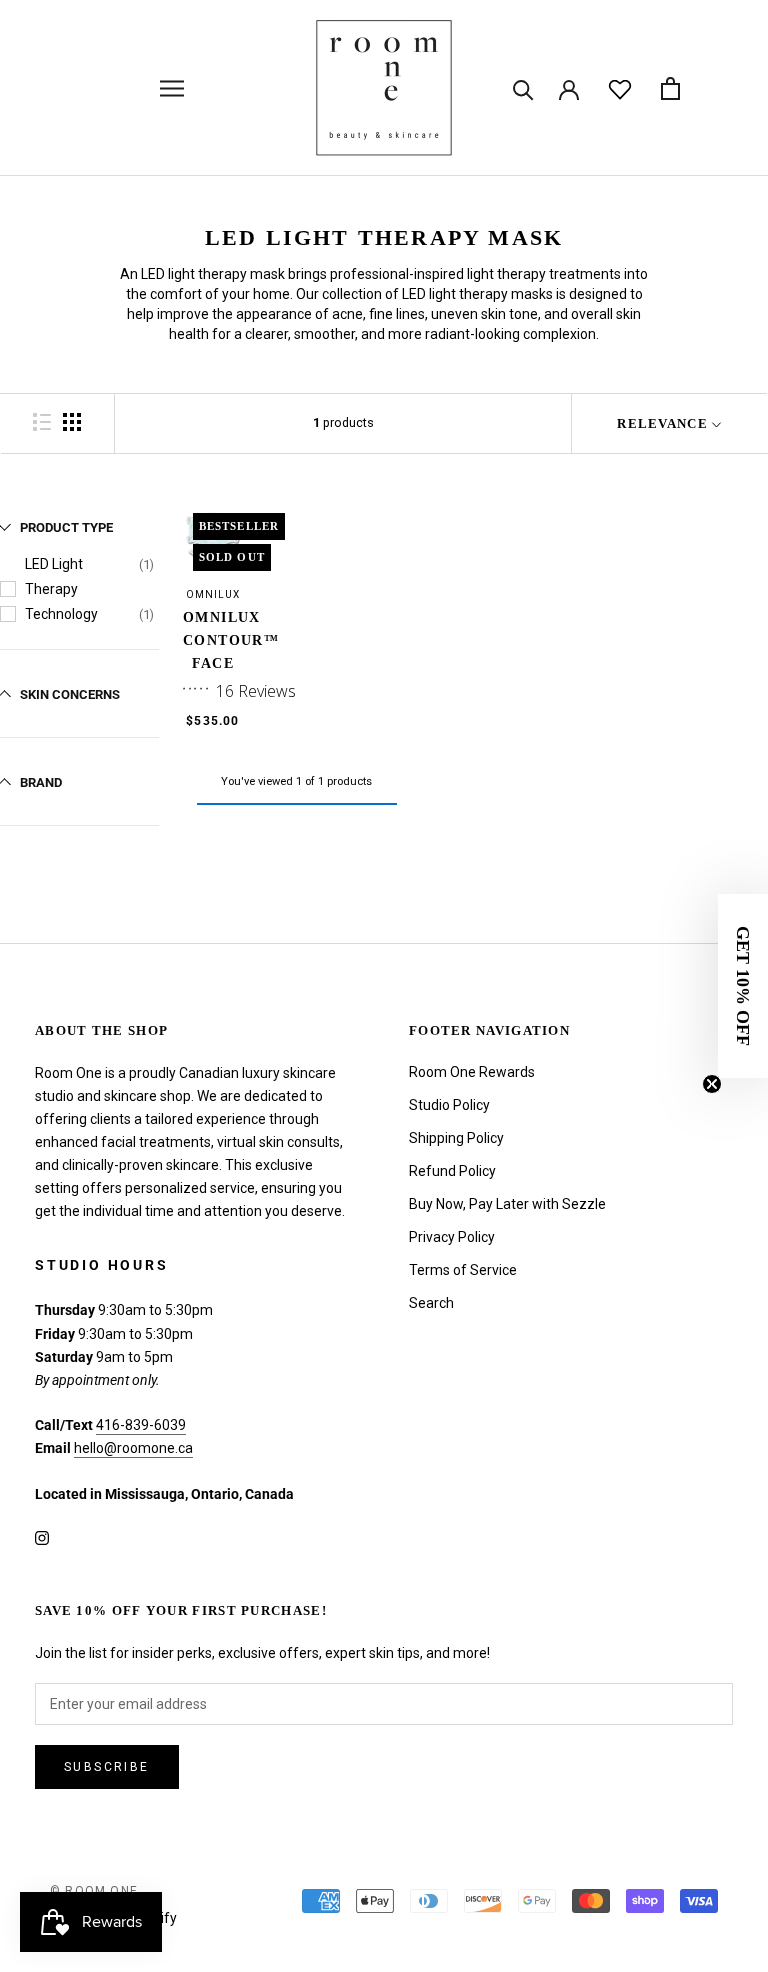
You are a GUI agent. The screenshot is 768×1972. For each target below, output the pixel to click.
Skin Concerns (70, 694)
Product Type (66, 527)
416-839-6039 (141, 1425)
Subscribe (107, 1767)
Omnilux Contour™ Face (231, 640)
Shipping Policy (456, 1138)
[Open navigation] (172, 88)
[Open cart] (670, 88)
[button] (743, 986)
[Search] (523, 88)
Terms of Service (463, 1270)
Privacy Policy (452, 1237)
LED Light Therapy (54, 576)
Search (431, 1303)
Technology (61, 614)
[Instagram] (42, 1537)
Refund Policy (452, 1171)
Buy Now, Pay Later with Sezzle (507, 1204)
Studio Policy (449, 1105)
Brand (41, 782)
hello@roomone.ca (133, 1448)
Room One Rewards (472, 1072)
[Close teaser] (712, 1084)
